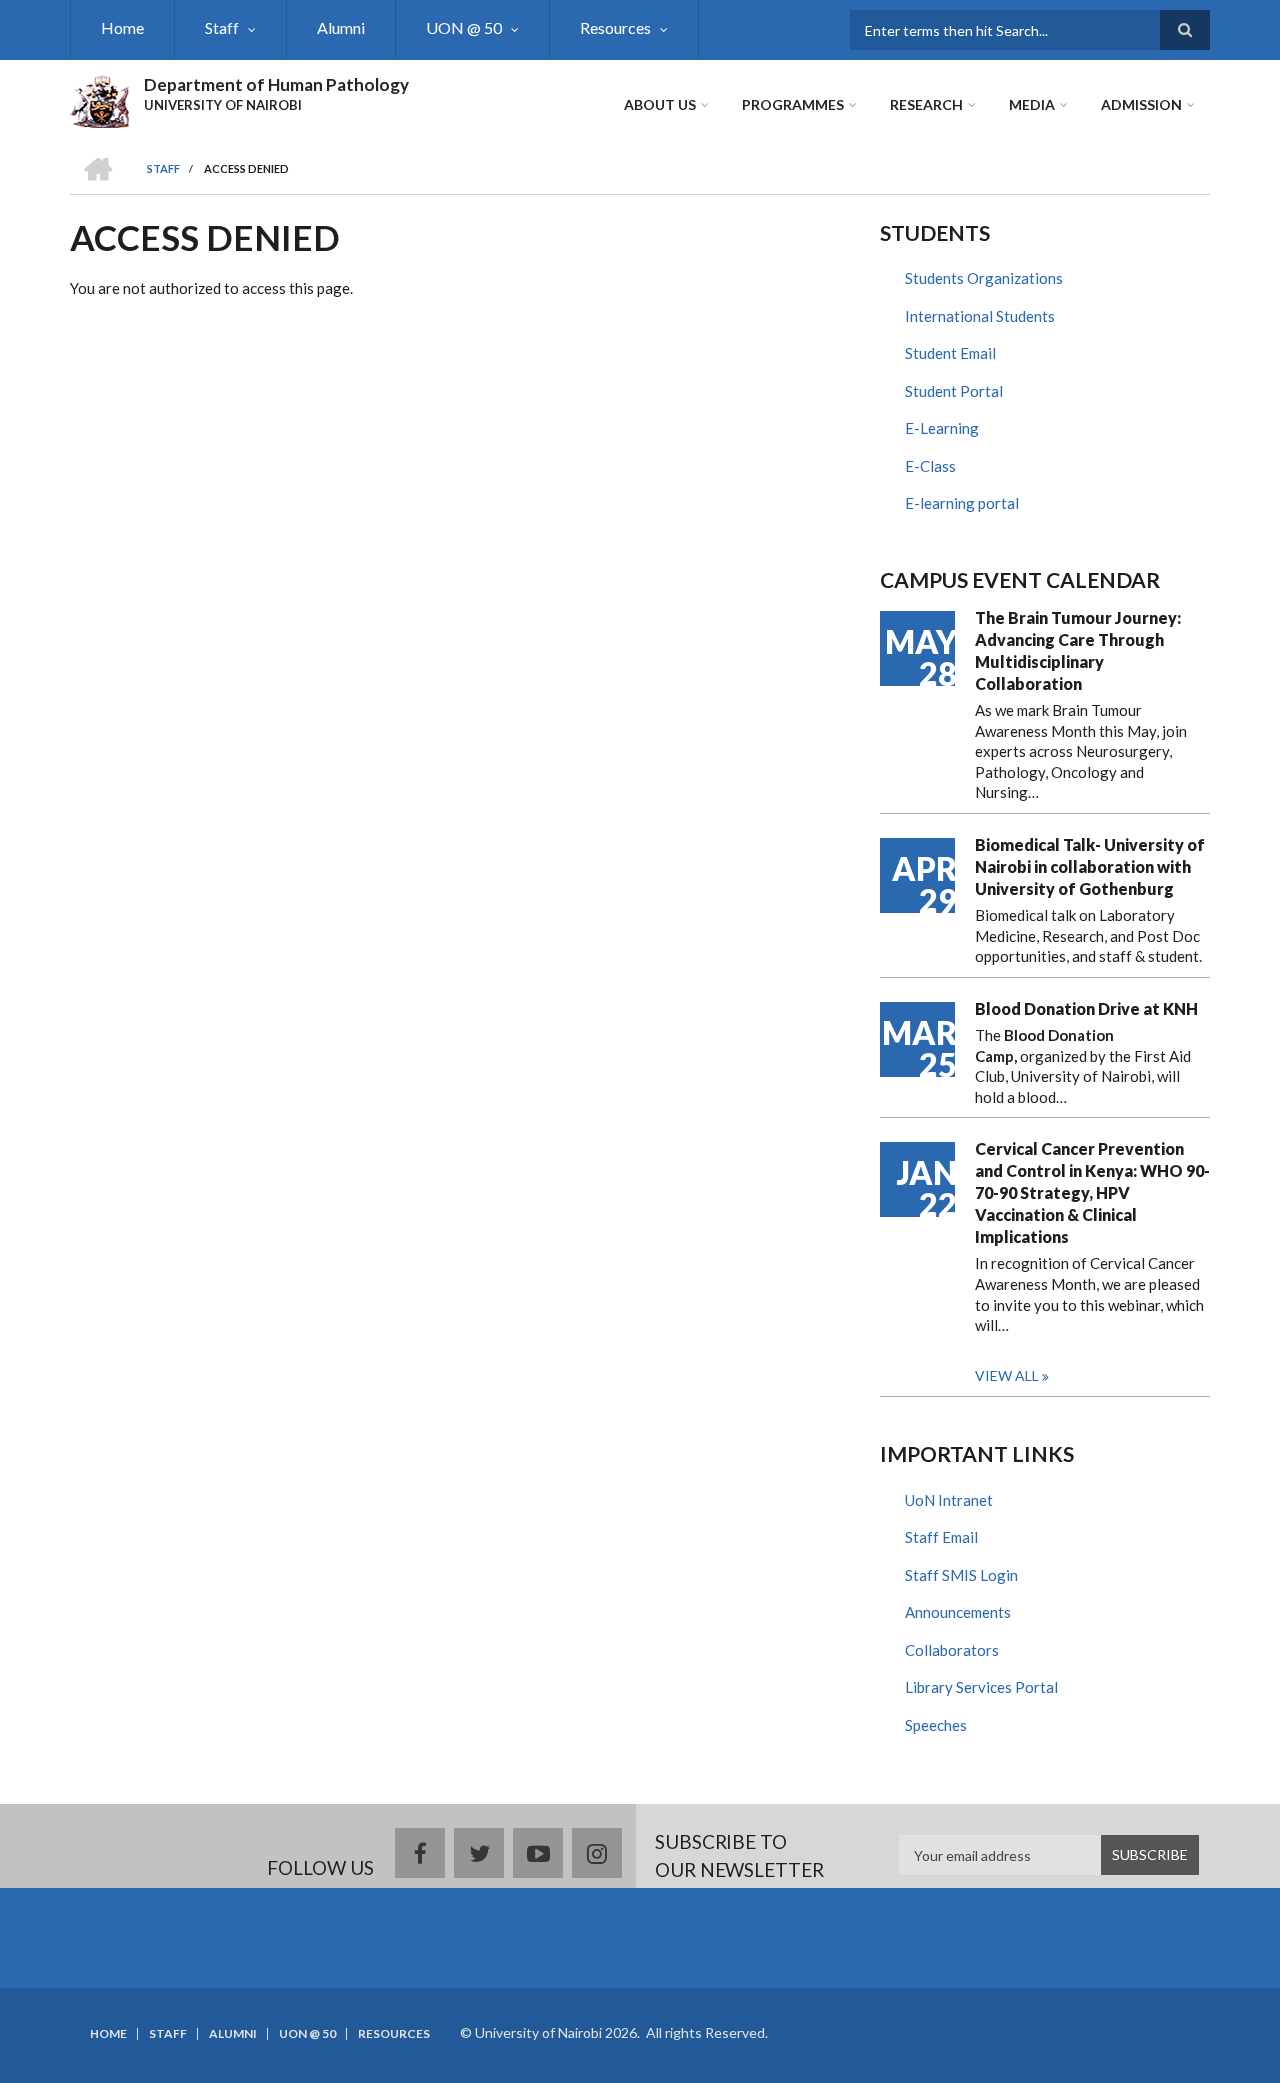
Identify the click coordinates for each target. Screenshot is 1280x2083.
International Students (980, 316)
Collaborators (952, 1650)
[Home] (99, 99)
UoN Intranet (949, 1500)
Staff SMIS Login (961, 1575)
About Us (660, 104)
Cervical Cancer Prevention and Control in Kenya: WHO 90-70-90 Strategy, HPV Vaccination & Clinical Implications (1092, 1192)
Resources (615, 27)
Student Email (950, 353)
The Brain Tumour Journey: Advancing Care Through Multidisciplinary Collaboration (1078, 650)
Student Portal (954, 391)
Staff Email (941, 1537)
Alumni (341, 27)
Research (926, 104)
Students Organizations (984, 278)
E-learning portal (962, 503)
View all (1007, 1375)
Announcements (958, 1612)
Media (1032, 104)
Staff (222, 27)
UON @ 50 (464, 27)
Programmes (793, 104)
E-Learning (942, 428)
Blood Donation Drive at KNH (1086, 1008)
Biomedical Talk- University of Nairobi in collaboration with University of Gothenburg (1090, 866)
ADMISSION (1141, 104)
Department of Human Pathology (276, 84)
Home (122, 27)
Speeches (936, 1725)
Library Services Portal (981, 1687)
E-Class (930, 466)
